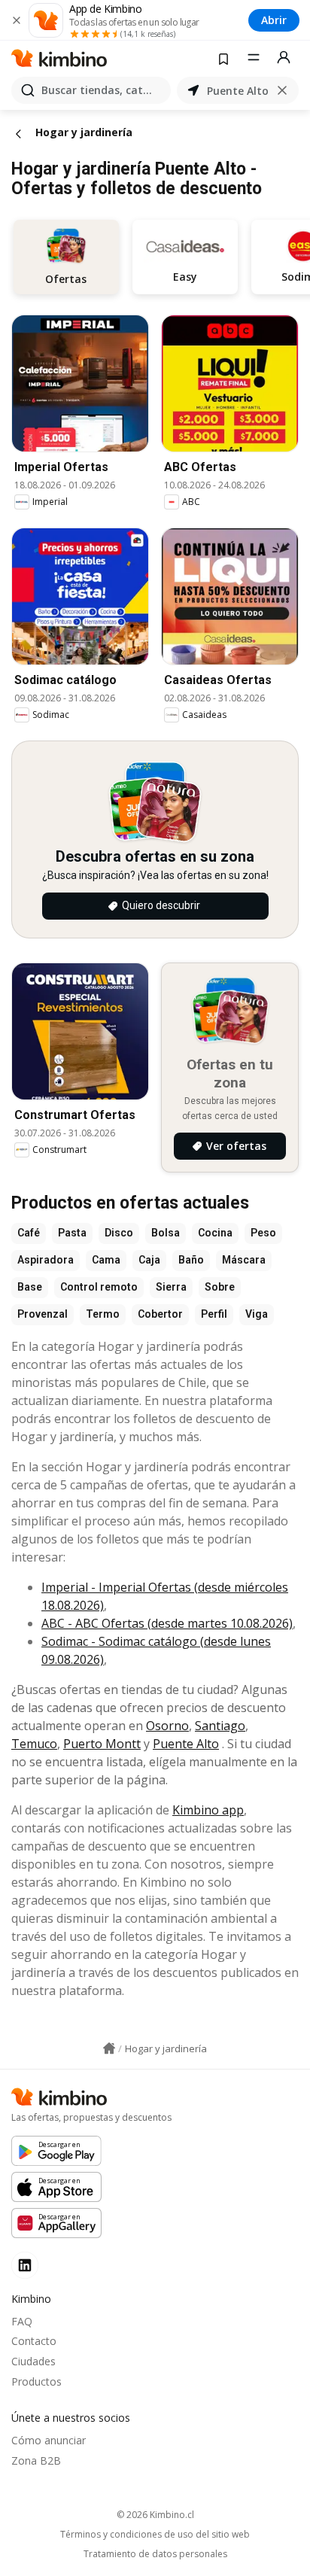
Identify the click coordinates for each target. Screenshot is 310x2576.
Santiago (220, 1726)
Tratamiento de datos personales (155, 2554)
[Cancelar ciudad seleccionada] (282, 90)
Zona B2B (36, 2460)
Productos (36, 2381)
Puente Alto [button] (238, 91)
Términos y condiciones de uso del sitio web (155, 2535)
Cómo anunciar (49, 2440)
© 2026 (155, 2515)
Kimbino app (208, 1810)
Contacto (34, 2341)
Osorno (167, 1726)
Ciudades (33, 2361)
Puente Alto (186, 1744)
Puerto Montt (102, 1744)
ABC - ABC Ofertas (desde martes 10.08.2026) (167, 1623)
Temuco (34, 1744)
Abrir (274, 20)
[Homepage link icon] (109, 2048)
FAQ (22, 2321)
